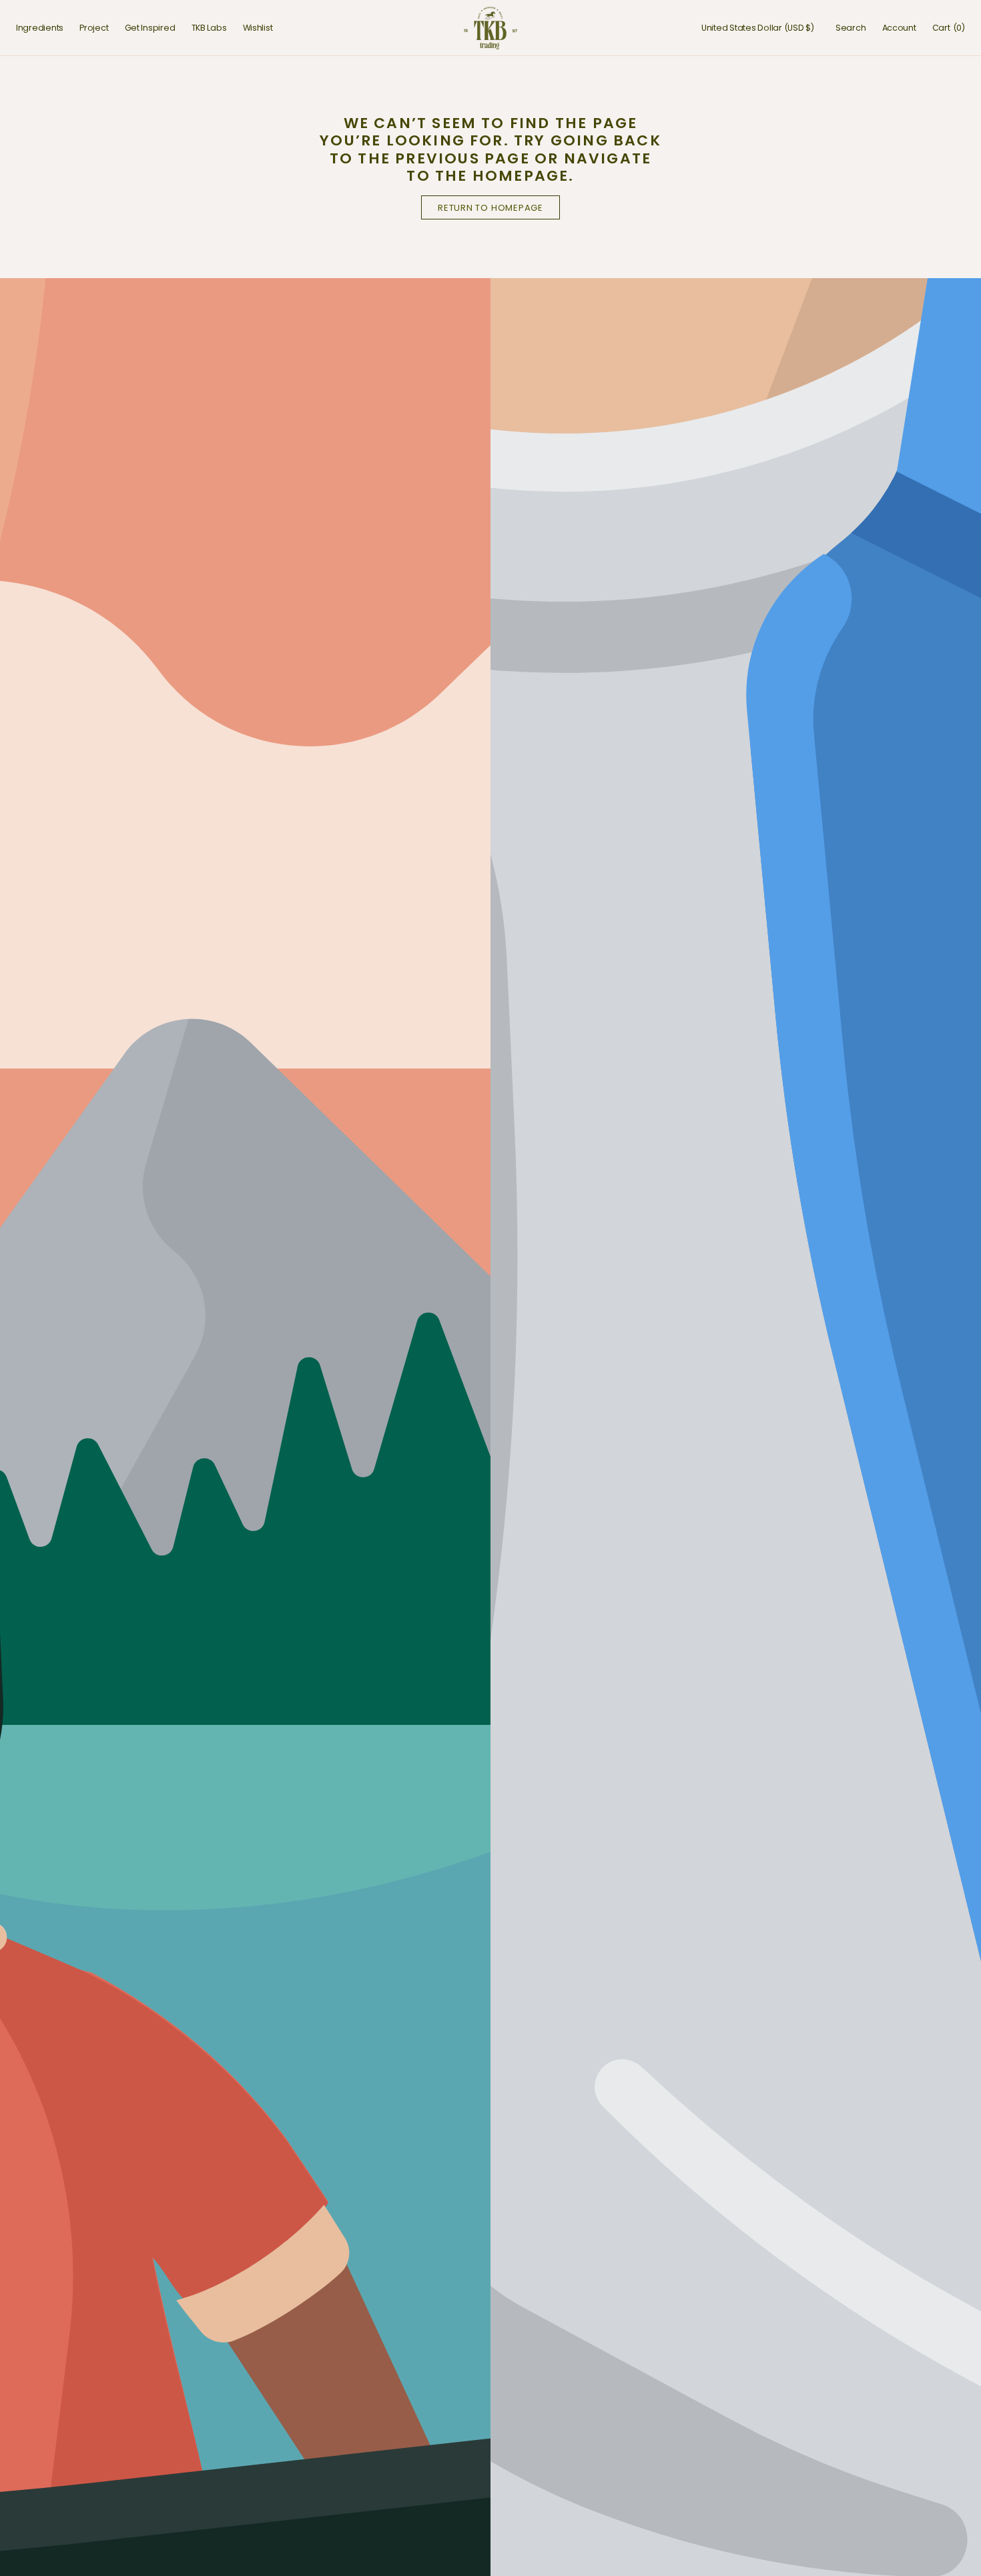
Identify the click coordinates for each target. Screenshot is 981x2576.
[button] (758, 28)
